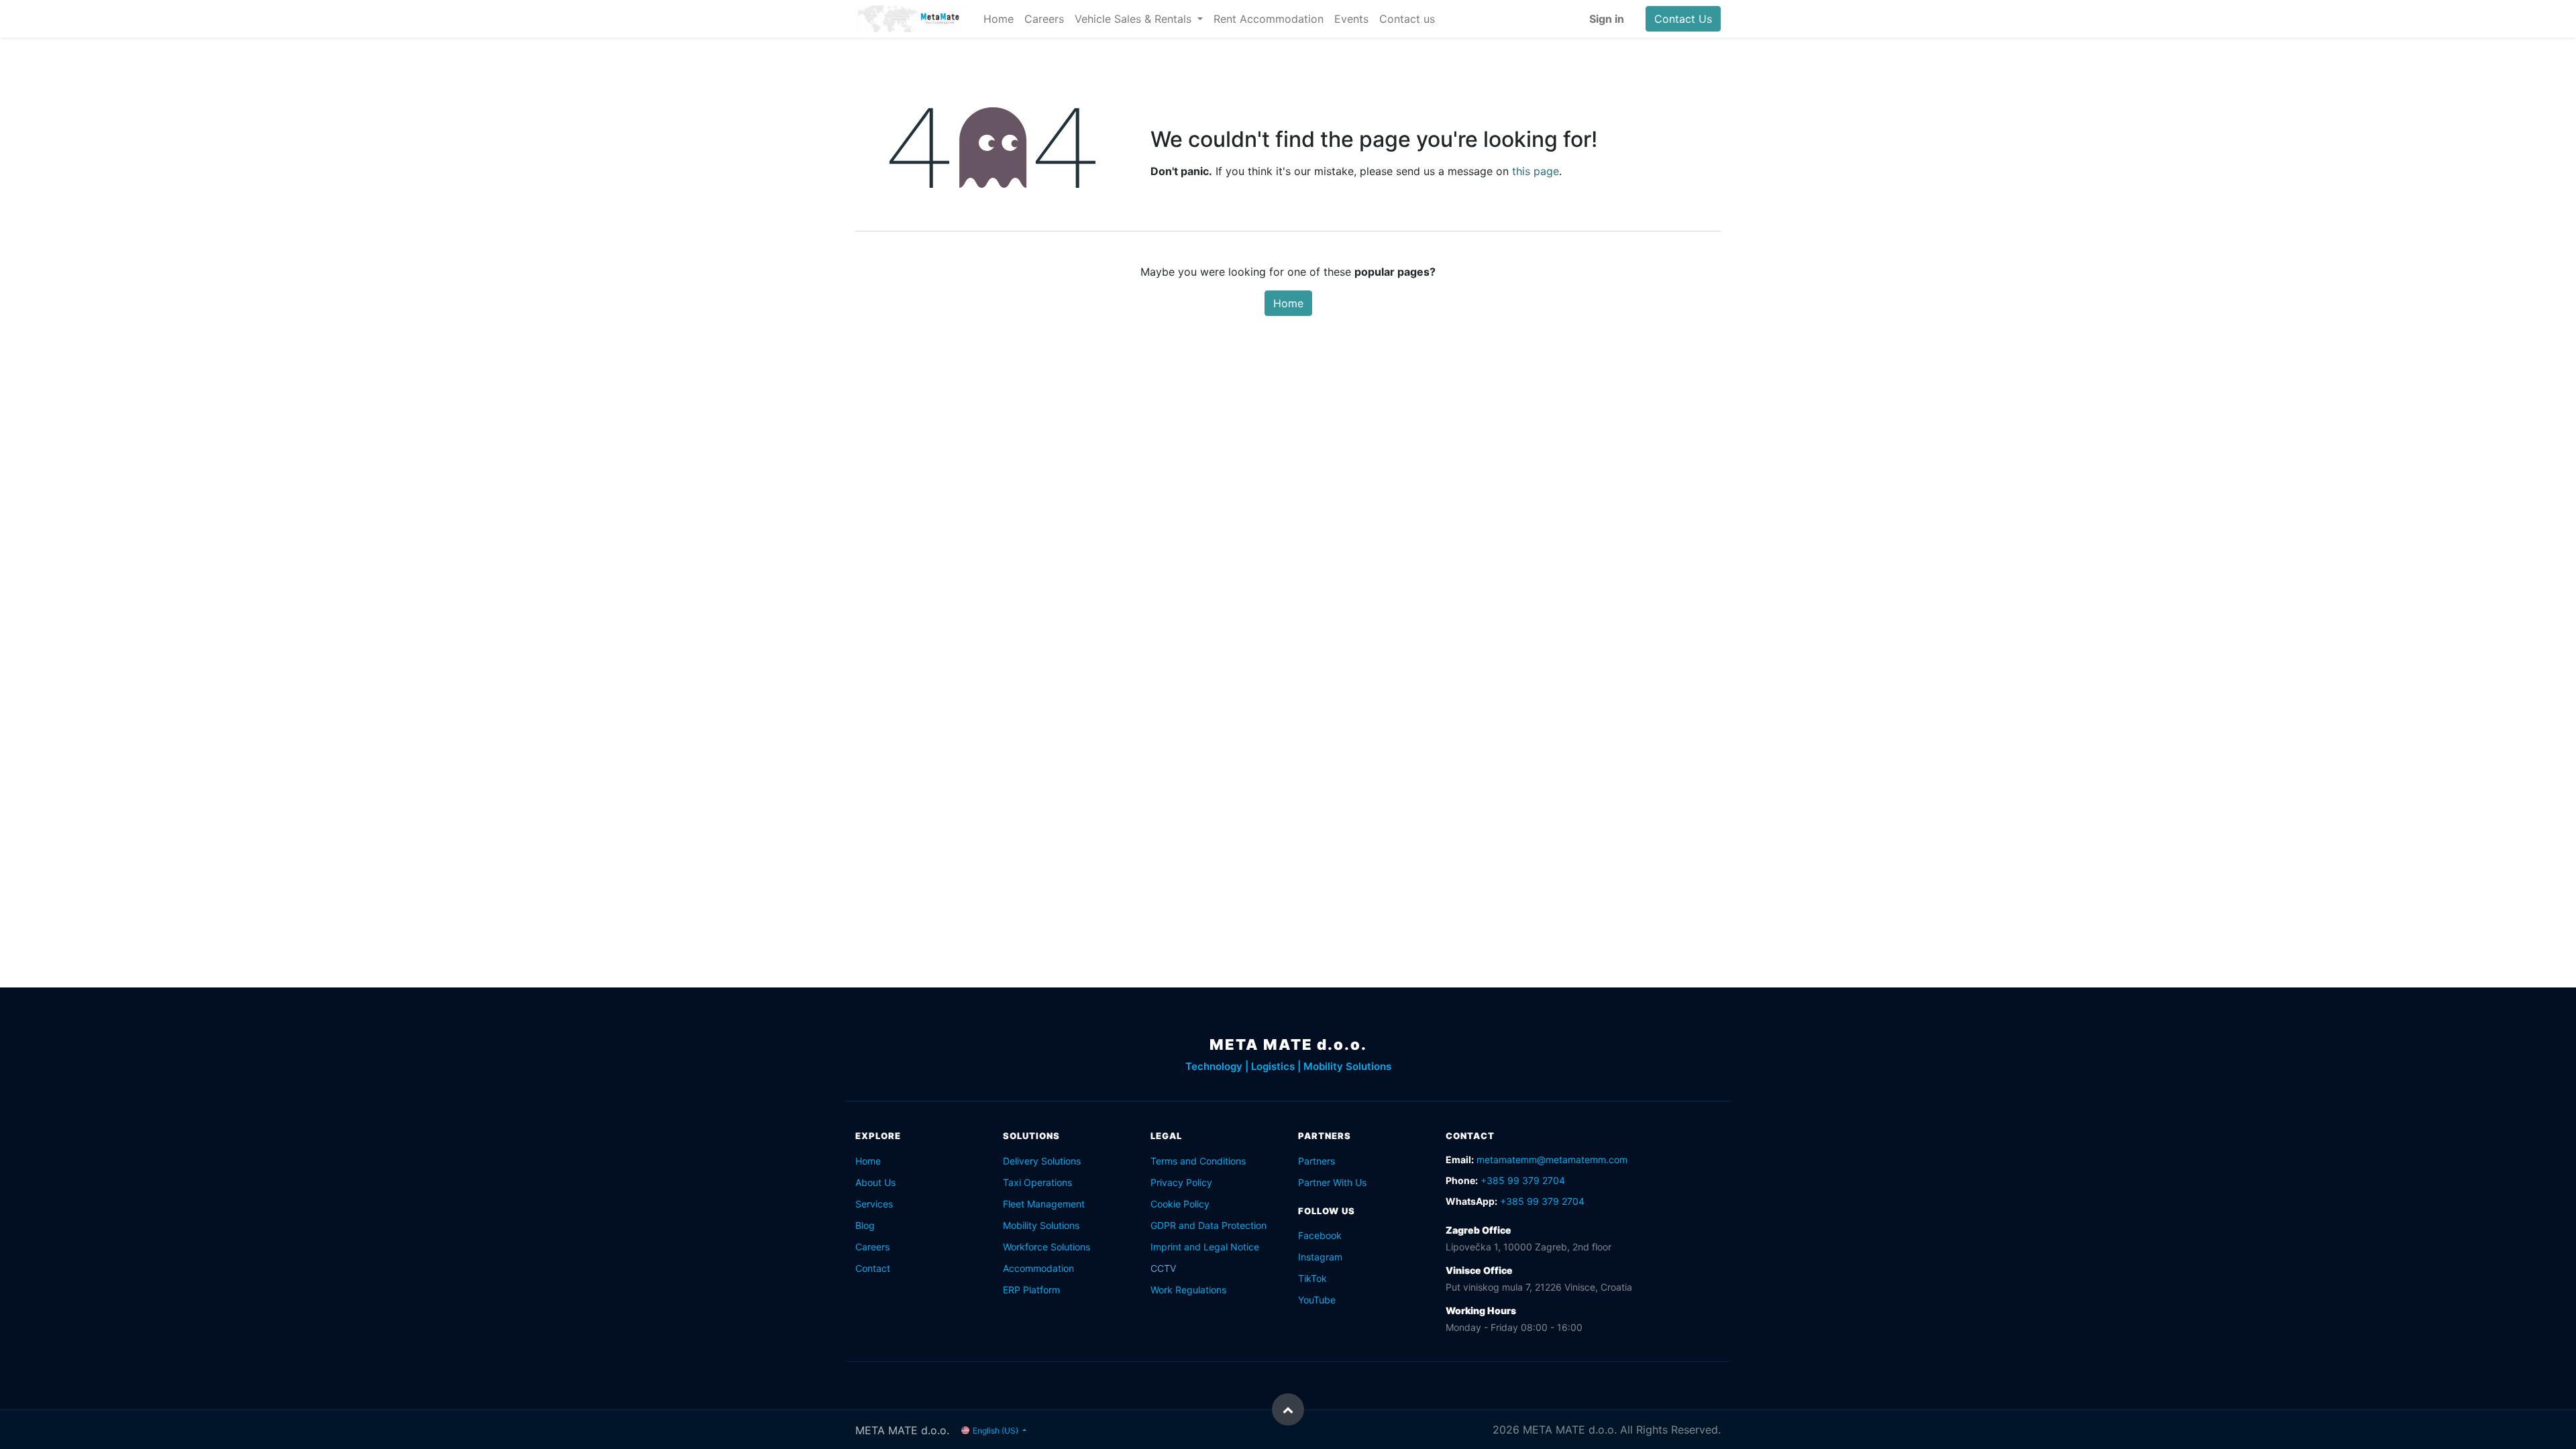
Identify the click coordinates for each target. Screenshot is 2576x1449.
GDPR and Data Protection (1209, 1225)
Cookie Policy (1180, 1204)
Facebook (1320, 1235)
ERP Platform (1031, 1290)
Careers (872, 1247)
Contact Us (1683, 19)
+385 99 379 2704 (1523, 1180)
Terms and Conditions (1198, 1161)
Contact (873, 1268)
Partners (1317, 1161)
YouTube (1317, 1300)
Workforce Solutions (1046, 1247)
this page (1536, 171)
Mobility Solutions (1041, 1225)
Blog (865, 1225)
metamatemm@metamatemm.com (1552, 1160)
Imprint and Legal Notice (1205, 1247)
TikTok (1312, 1278)
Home (1288, 303)
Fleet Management (1044, 1204)
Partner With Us (1332, 1182)
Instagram (1320, 1257)
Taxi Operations (1037, 1182)
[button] (1288, 1409)
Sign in (1607, 19)
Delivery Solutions (1042, 1161)
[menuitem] (999, 19)
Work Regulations (1188, 1290)
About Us (875, 1182)
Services (874, 1204)
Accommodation (1038, 1268)
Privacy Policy (1181, 1182)
